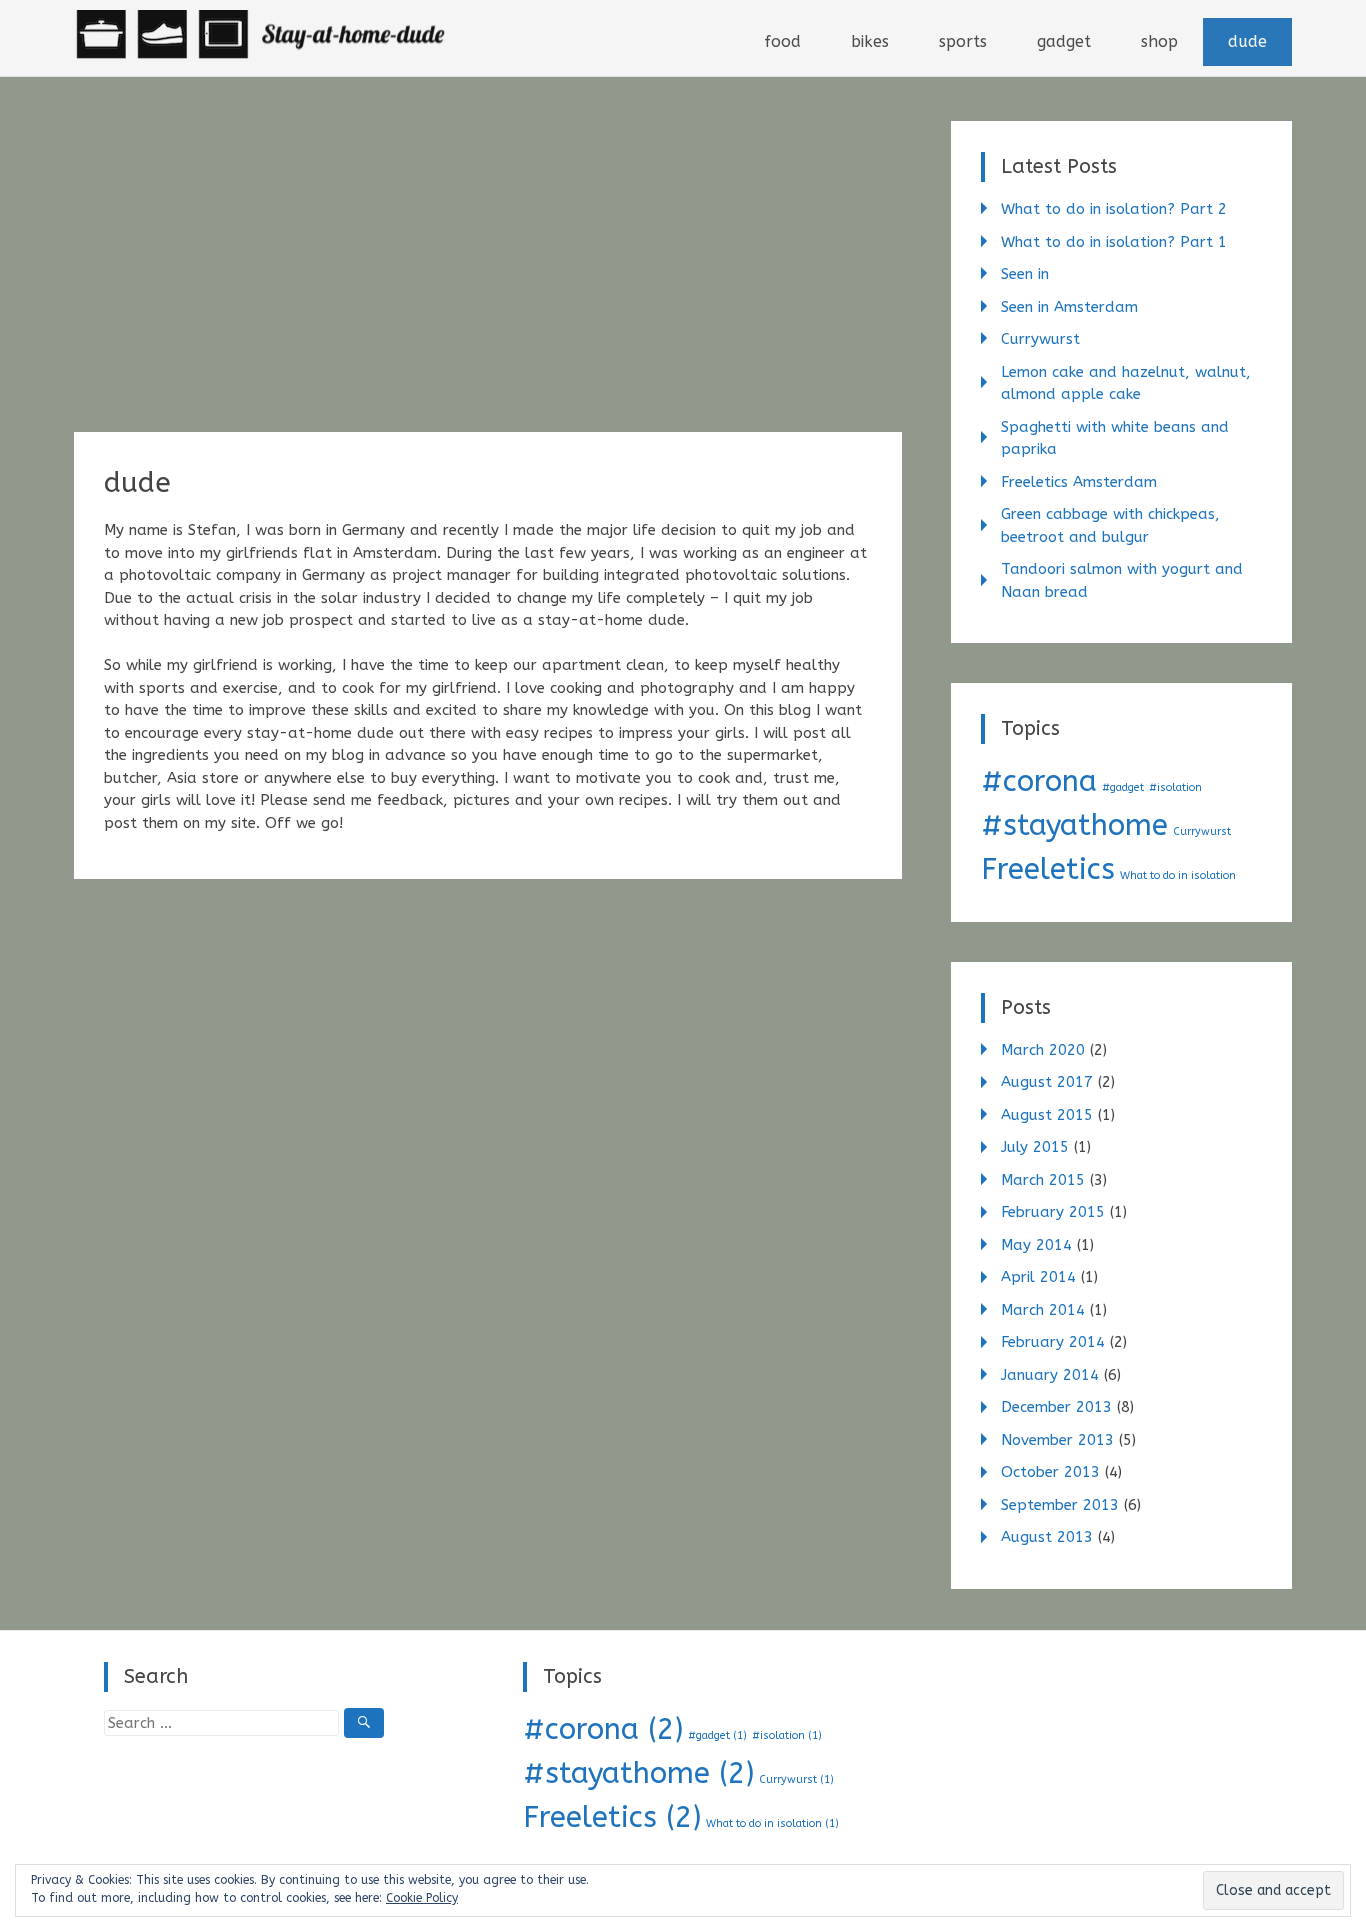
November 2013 (1057, 1440)
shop (1159, 41)
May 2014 (1036, 1245)
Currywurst (1040, 339)
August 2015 (1047, 1115)
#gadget (1123, 787)
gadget (1064, 41)
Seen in (1025, 274)
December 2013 (1056, 1407)
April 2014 (1038, 1277)
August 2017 (1047, 1082)
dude (1247, 41)
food (782, 41)
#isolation (1175, 787)
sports (963, 41)
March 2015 (1043, 1180)
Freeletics (1048, 869)
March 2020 (1043, 1050)
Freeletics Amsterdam (1079, 482)
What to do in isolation (1178, 875)
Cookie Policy (422, 1898)
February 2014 (1053, 1342)
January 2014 (1050, 1375)
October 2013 (1050, 1472)
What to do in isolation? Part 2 (1114, 209)
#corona (1039, 781)
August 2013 (1047, 1537)
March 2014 (1043, 1310)
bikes (870, 41)
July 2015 (1035, 1147)
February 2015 (1053, 1212)
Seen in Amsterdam (1069, 307)
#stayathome (1074, 825)
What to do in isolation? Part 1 (1114, 242)
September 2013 (1060, 1505)
